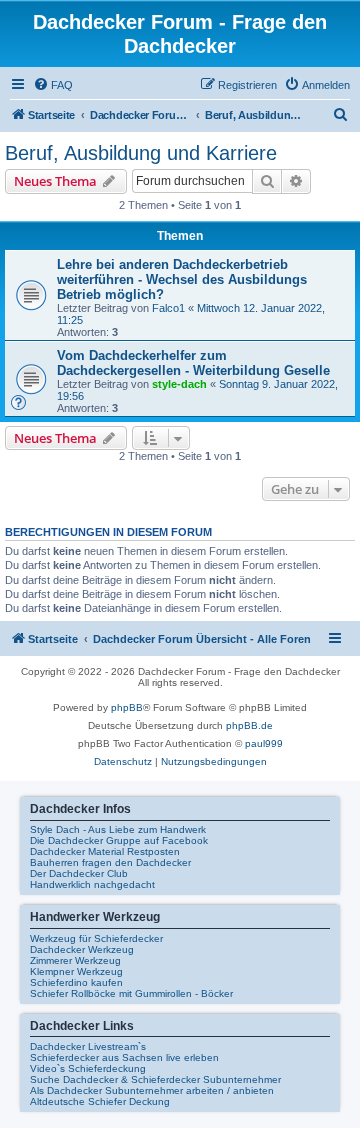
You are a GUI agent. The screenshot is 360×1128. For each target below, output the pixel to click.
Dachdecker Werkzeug (82, 949)
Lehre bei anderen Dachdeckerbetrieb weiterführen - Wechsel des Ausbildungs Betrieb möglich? (182, 279)
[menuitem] (53, 85)
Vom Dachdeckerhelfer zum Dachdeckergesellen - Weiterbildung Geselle (193, 363)
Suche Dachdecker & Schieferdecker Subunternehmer (155, 1079)
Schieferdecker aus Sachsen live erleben (124, 1057)
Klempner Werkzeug (76, 971)
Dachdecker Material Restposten (105, 851)
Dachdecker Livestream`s (88, 1046)
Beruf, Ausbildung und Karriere (141, 153)
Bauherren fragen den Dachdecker (110, 862)
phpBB (127, 707)
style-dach (179, 384)
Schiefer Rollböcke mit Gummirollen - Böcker (131, 993)
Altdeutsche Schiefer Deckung (100, 1101)
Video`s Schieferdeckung (88, 1068)
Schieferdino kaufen (76, 982)
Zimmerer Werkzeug (75, 960)
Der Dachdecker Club (79, 873)
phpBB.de (249, 725)
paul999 (264, 743)
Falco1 (168, 308)
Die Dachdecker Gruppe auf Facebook (119, 840)
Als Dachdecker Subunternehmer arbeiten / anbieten (152, 1090)
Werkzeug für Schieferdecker (96, 938)
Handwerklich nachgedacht (92, 884)
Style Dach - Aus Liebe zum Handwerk (118, 829)
